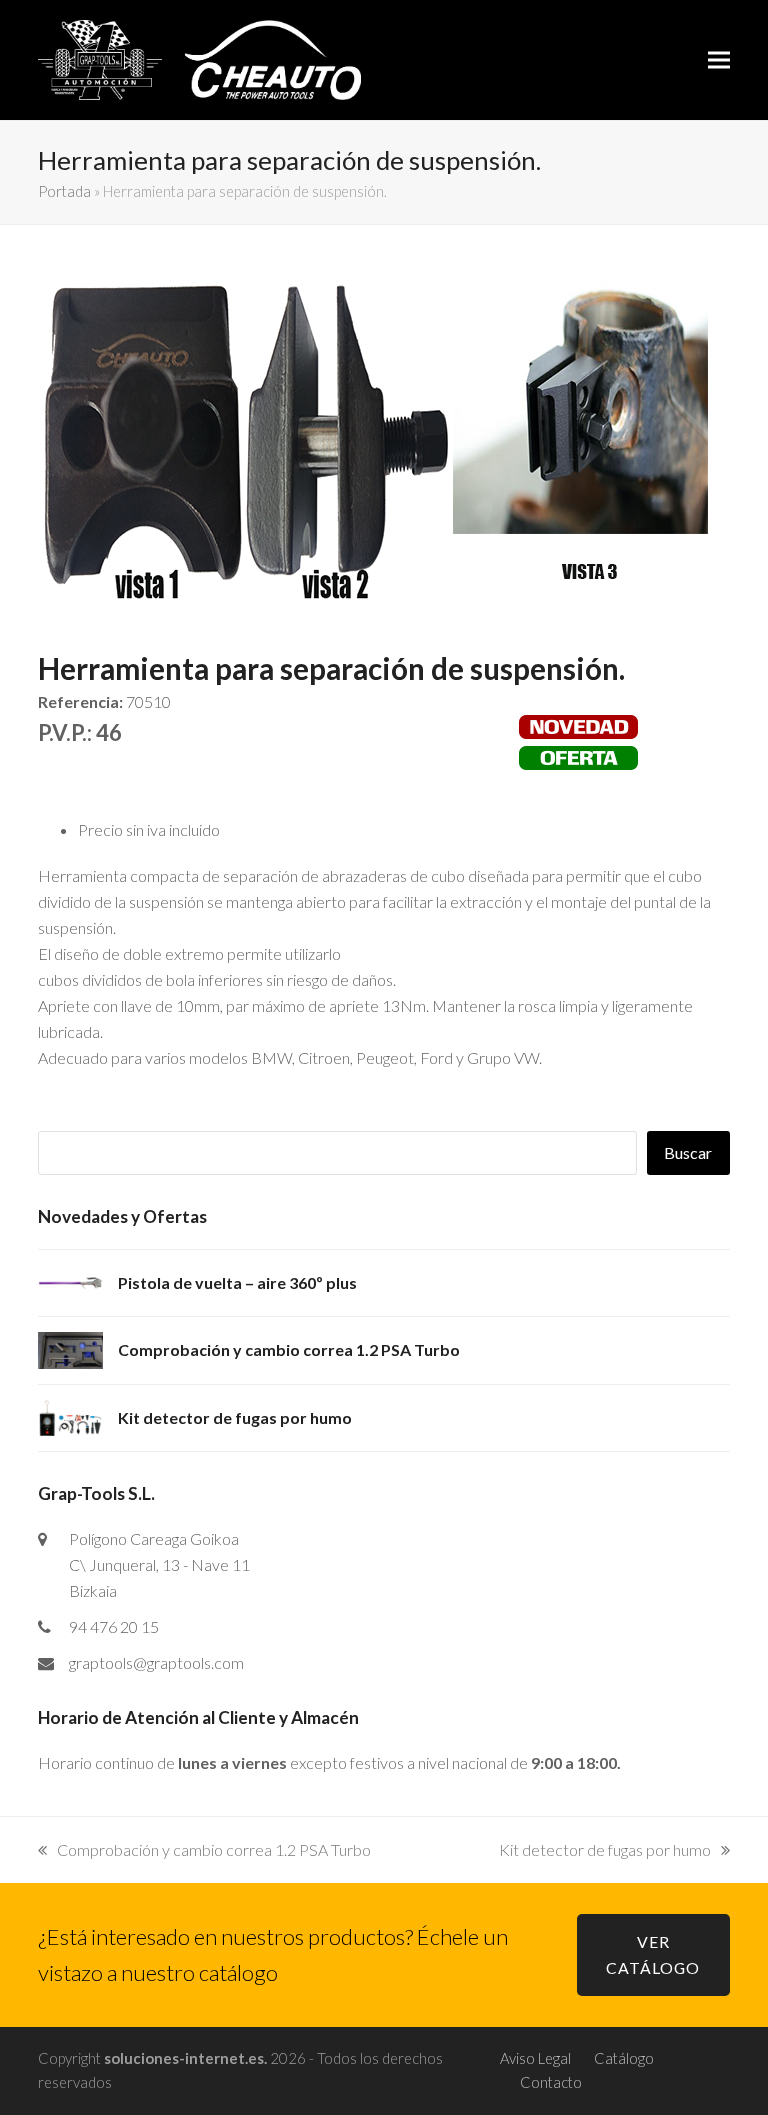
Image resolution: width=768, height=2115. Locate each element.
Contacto (551, 2082)
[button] (719, 59)
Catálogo (624, 2058)
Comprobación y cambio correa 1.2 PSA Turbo (213, 1849)
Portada (64, 191)
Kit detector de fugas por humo (605, 1849)
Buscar (688, 1152)
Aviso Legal (535, 2058)
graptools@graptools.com (156, 1662)
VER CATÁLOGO (653, 1954)
